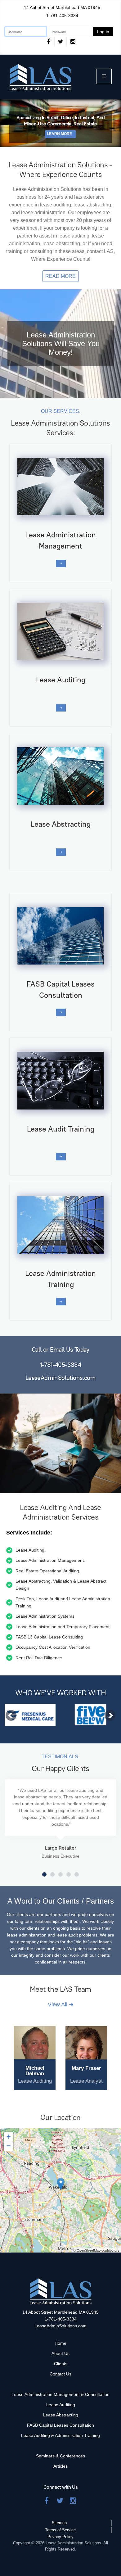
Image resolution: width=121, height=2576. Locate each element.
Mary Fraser (86, 2068)
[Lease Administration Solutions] (40, 77)
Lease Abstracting (61, 2415)
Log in (103, 32)
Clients (61, 2364)
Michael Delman (35, 2071)
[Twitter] (60, 42)
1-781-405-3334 (62, 16)
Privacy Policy (60, 2537)
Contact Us (60, 2374)
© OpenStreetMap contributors (96, 2250)
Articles (60, 2466)
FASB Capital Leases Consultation (60, 2425)
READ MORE (60, 276)
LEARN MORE (59, 134)
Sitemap (59, 2523)
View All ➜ (61, 2004)
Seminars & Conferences (60, 2456)
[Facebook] (48, 42)
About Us (60, 2353)
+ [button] (9, 2137)
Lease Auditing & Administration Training (60, 2435)
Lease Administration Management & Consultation (60, 2394)
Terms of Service (60, 2530)
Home (60, 2343)
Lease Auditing (61, 2405)
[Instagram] (73, 42)
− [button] (9, 2146)
